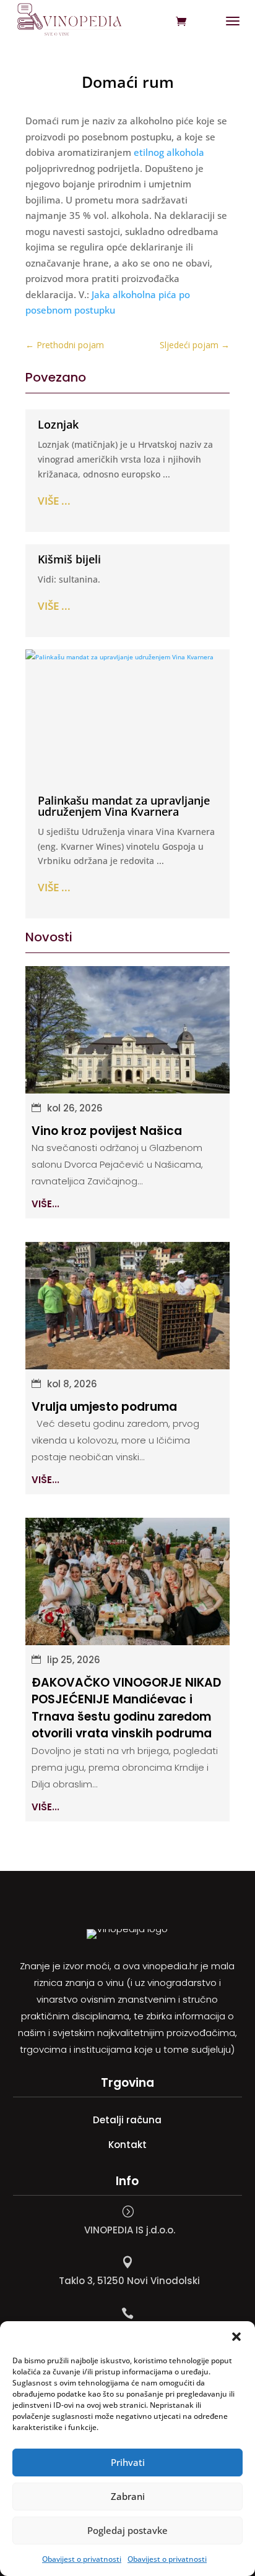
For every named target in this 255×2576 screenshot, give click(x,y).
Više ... (54, 501)
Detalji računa (127, 2120)
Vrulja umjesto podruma (104, 1407)
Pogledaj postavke (127, 2530)
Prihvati (128, 2462)
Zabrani (128, 2496)
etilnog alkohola (169, 152)
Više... (45, 1204)
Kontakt (127, 2145)
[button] (236, 2337)
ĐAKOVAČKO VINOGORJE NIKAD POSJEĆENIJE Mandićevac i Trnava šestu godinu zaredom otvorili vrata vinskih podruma (126, 1708)
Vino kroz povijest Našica (107, 1131)
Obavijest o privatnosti (82, 2559)
